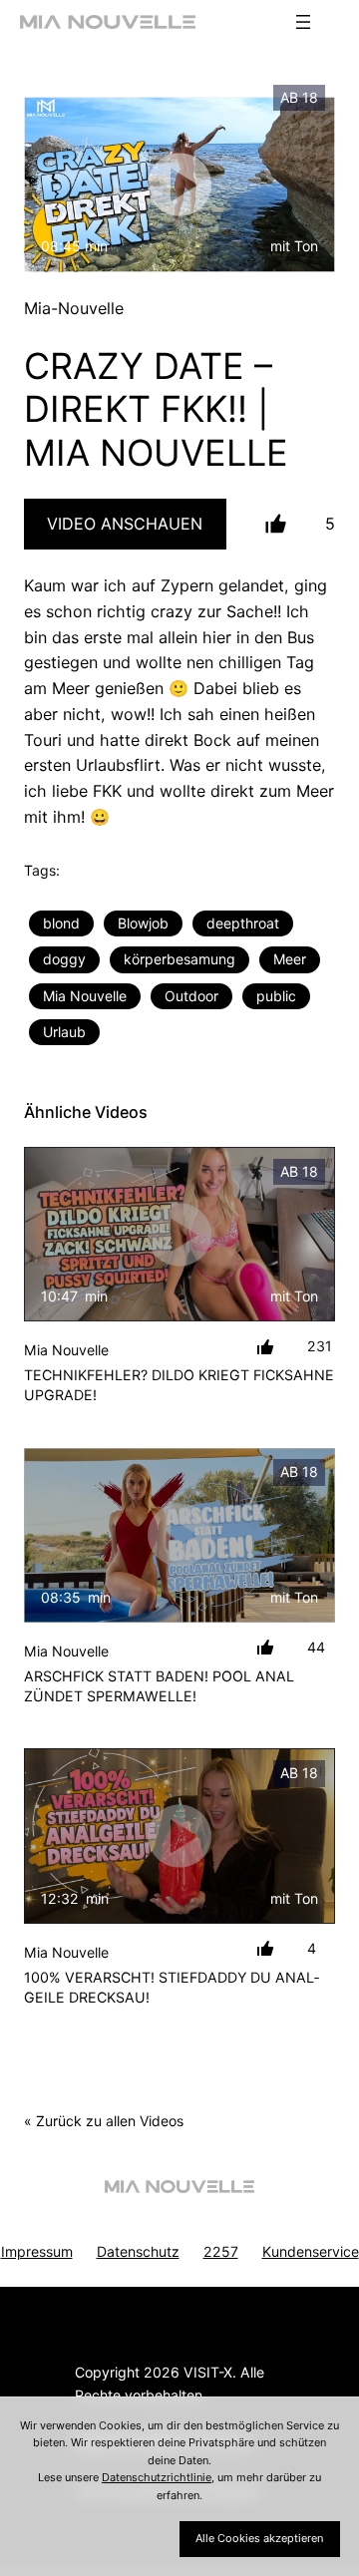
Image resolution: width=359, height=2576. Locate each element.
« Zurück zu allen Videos (104, 2121)
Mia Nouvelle (85, 996)
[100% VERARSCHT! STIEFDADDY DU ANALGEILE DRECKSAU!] (179, 1836)
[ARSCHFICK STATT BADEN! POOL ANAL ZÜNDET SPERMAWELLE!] (179, 1536)
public (276, 996)
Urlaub (64, 1032)
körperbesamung (179, 959)
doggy (64, 959)
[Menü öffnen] (303, 22)
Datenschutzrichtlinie (157, 2477)
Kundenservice (311, 2251)
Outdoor (191, 996)
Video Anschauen (125, 524)
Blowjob (143, 923)
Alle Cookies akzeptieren (259, 2538)
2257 (221, 2251)
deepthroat (243, 923)
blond (61, 923)
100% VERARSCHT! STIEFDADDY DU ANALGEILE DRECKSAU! (172, 1987)
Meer (290, 959)
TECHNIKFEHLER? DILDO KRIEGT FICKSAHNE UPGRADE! (179, 1385)
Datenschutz (138, 2251)
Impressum (37, 2251)
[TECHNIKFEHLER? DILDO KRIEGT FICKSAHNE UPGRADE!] (179, 1235)
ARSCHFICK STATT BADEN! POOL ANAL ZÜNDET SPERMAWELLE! (159, 1686)
